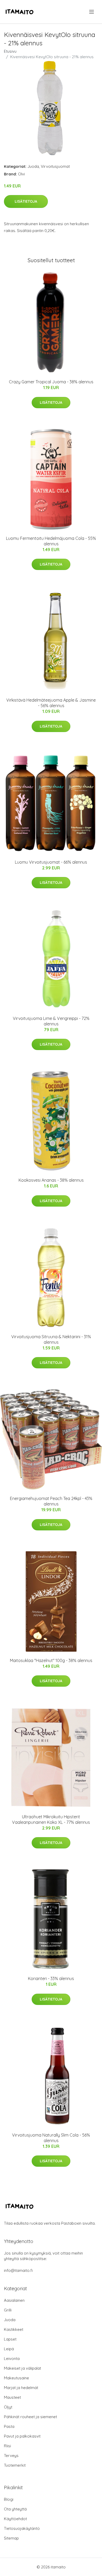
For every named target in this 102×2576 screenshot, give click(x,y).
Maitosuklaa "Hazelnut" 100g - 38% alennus (51, 1660)
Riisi (7, 2446)
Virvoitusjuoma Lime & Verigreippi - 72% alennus (51, 1021)
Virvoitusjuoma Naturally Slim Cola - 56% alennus (51, 2138)
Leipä (9, 2349)
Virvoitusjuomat (55, 166)
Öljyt (8, 2407)
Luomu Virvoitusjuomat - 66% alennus (51, 862)
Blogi (9, 2499)
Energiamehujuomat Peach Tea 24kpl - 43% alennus (51, 1501)
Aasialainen (14, 2300)
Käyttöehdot (15, 2519)
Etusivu (10, 51)
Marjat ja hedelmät (21, 2388)
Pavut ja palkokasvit (22, 2436)
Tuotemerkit (15, 2465)
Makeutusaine (16, 2378)
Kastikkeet (14, 2329)
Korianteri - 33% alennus (51, 1978)
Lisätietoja (26, 201)
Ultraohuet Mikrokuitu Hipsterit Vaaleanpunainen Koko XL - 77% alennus (51, 1819)
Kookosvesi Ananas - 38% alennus (51, 1180)
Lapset (10, 2339)
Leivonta (12, 2359)
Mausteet (12, 2397)
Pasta (9, 2426)
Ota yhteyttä (15, 2509)
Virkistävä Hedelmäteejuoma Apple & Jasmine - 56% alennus (51, 703)
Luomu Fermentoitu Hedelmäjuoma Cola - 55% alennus (51, 541)
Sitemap (11, 2538)
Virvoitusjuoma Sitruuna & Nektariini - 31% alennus (51, 1339)
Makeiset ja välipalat (22, 2368)
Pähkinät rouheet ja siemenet (30, 2417)
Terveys (11, 2456)
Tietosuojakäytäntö (22, 2528)
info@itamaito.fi (18, 2270)
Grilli (8, 2310)
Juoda (33, 166)
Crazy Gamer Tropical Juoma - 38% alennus (51, 382)
